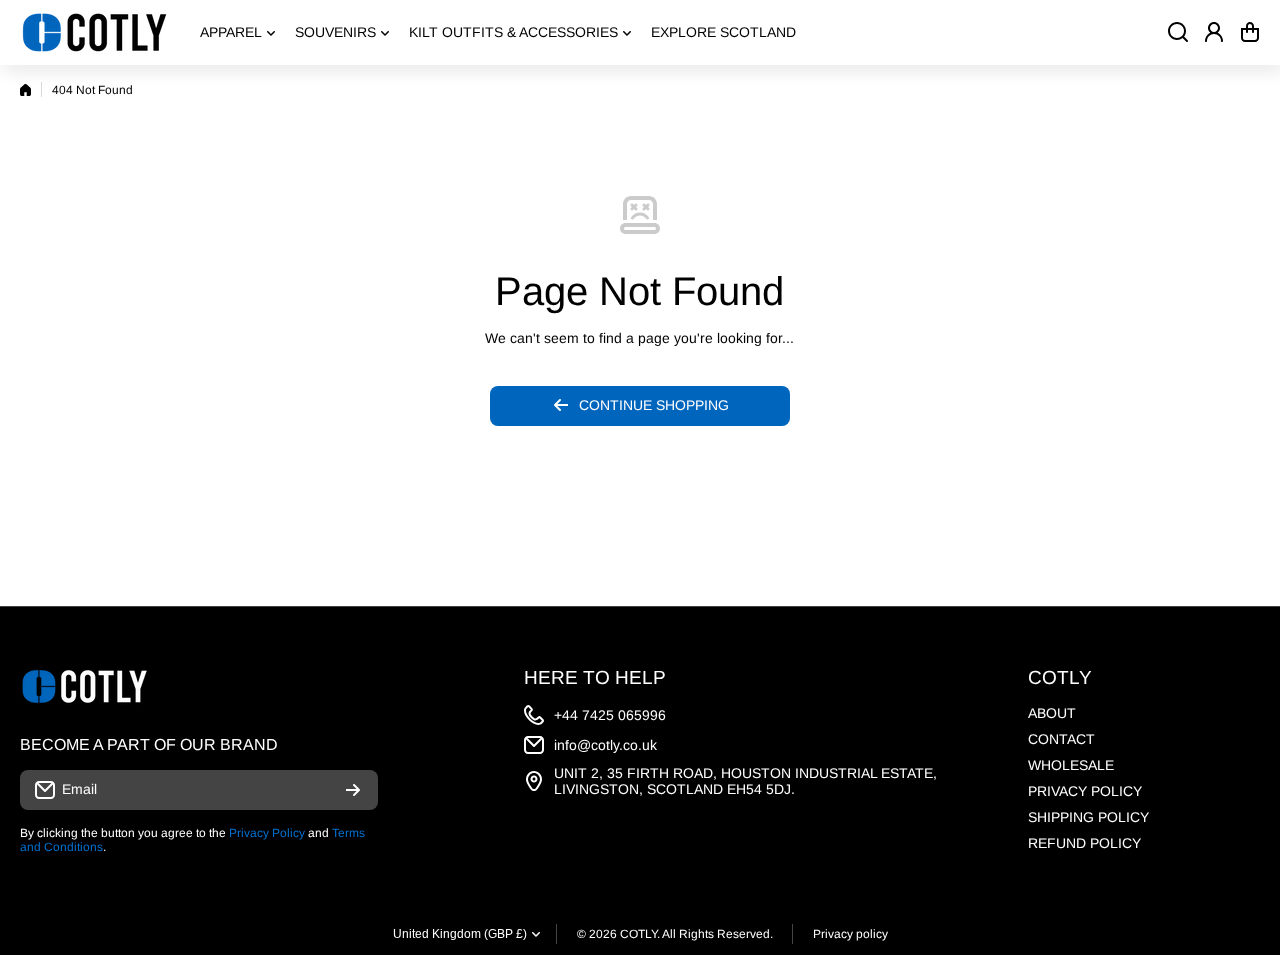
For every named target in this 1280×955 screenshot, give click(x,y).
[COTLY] (95, 32)
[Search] (1178, 32)
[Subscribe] (353, 790)
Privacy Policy (267, 833)
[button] (1250, 32)
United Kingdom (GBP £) (460, 934)
